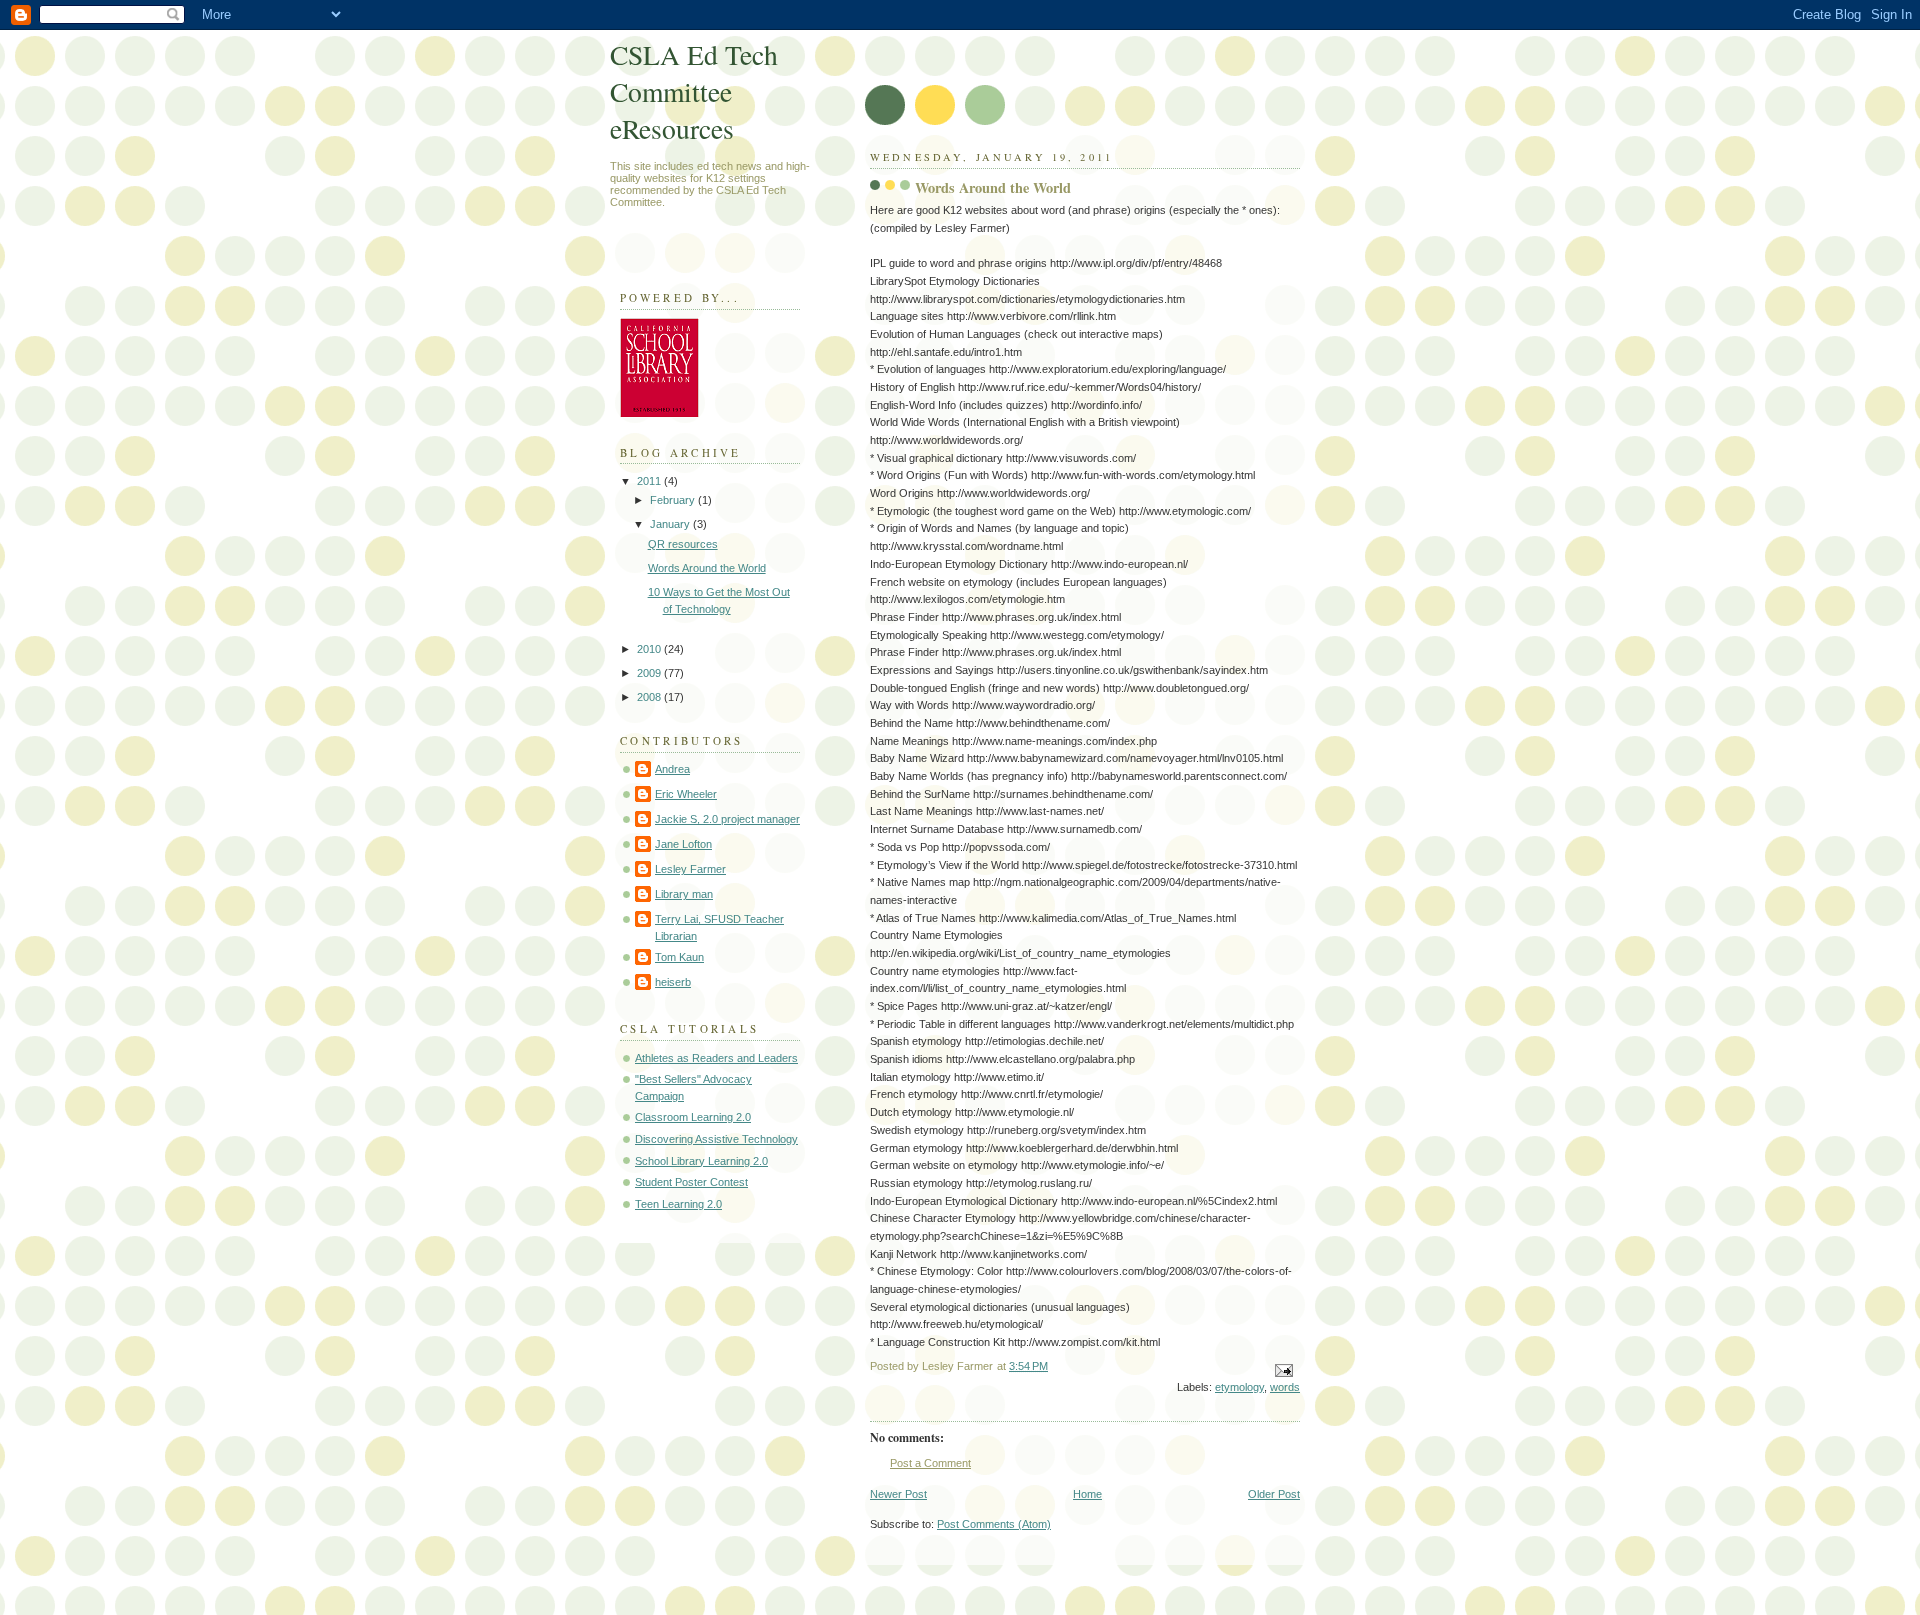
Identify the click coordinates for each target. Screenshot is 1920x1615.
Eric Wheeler (686, 794)
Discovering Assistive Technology (716, 1139)
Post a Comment (930, 1463)
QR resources (683, 544)
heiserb (673, 982)
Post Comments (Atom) (994, 1524)
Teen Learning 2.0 (678, 1204)
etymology (1239, 1387)
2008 (650, 697)
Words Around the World (707, 568)
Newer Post (898, 1494)
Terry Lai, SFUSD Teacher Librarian (719, 927)
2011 (650, 481)
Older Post (1274, 1494)
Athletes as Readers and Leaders (716, 1058)
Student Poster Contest (691, 1182)
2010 (650, 649)
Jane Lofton (683, 844)
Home (1087, 1494)
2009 (650, 673)
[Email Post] (1282, 1370)
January (671, 524)
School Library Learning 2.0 (701, 1161)
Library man (684, 894)
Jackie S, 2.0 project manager (727, 819)
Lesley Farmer (690, 869)
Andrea (672, 769)
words (1285, 1387)
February (674, 500)
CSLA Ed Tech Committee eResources (694, 91)
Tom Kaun (679, 957)
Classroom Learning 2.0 (693, 1117)
